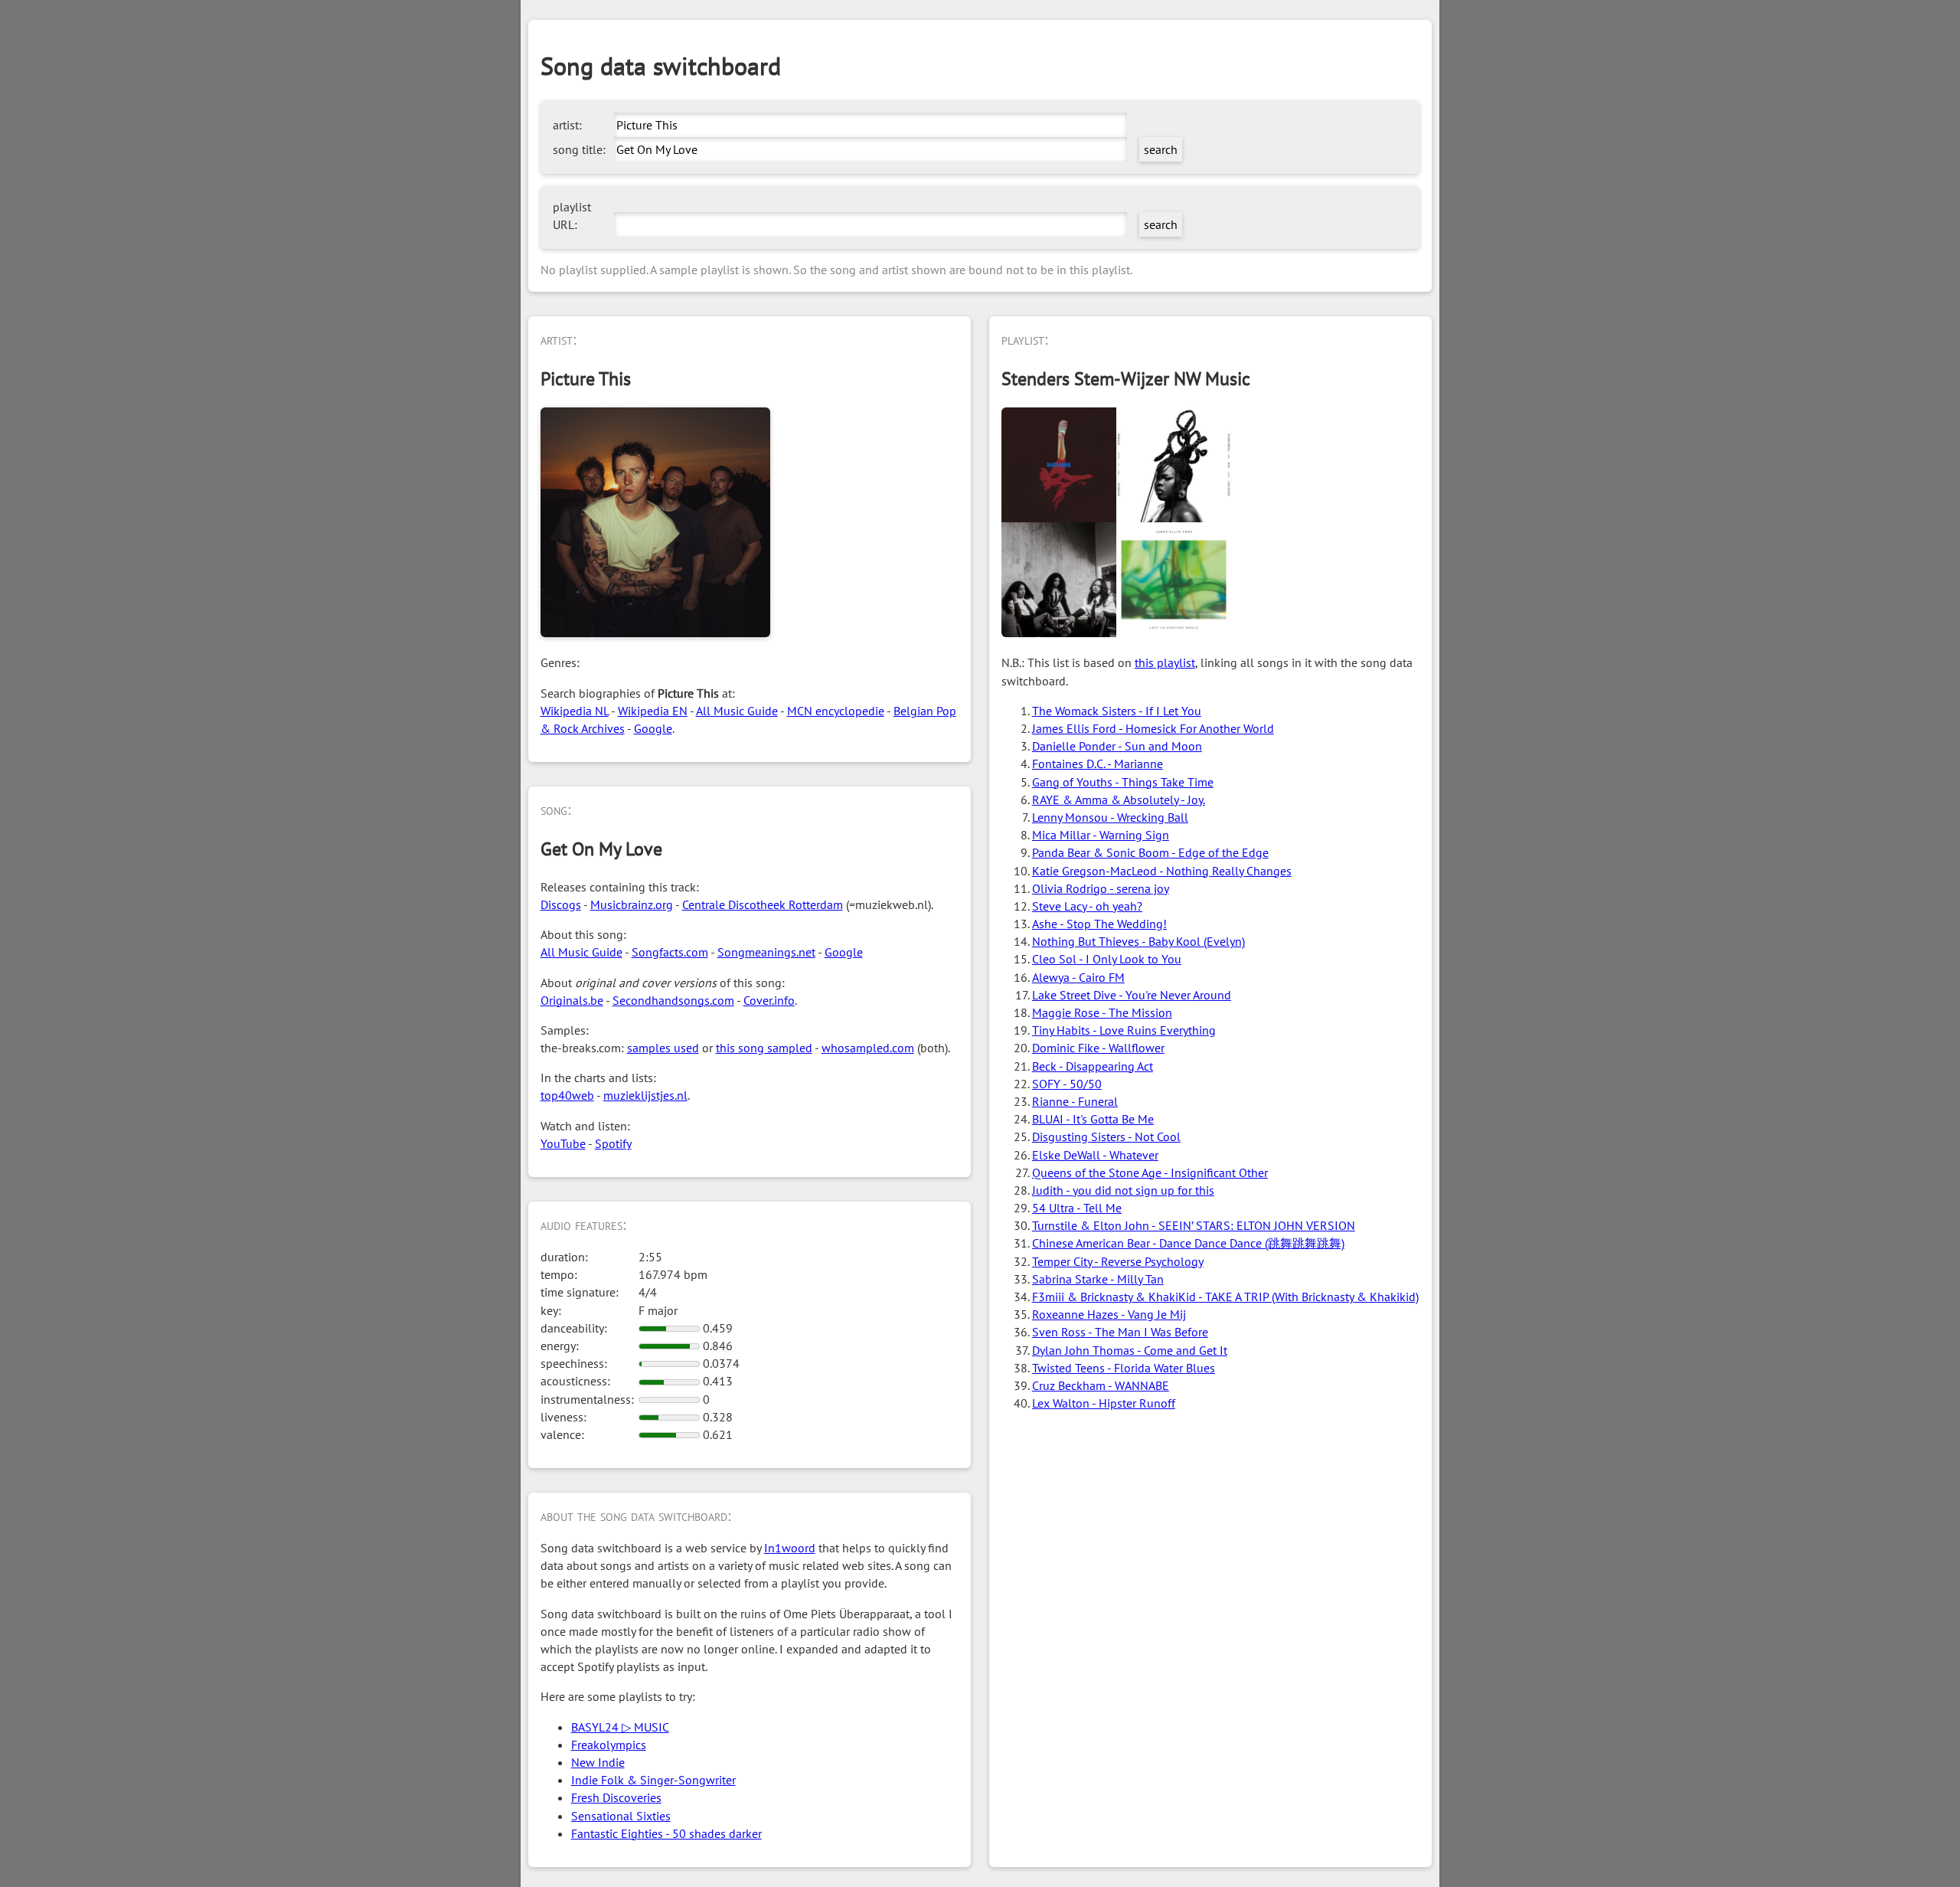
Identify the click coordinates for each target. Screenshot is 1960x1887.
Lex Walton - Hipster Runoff (1104, 1403)
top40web (567, 1095)
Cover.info (769, 1000)
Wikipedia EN (653, 711)
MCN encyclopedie (836, 711)
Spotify (613, 1143)
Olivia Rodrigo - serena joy (1101, 888)
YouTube (563, 1143)
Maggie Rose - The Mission (1102, 1012)
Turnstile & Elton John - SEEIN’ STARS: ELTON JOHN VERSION (1194, 1225)
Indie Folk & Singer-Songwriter (653, 1780)
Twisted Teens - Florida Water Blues (1124, 1368)
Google (653, 728)
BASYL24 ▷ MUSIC (620, 1727)
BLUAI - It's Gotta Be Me (1093, 1119)
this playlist (1165, 662)
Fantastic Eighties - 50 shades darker (666, 1833)
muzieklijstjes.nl (645, 1095)
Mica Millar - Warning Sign (1101, 835)
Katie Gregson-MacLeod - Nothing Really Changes (1162, 871)
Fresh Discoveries (616, 1797)
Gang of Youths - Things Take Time (1123, 782)
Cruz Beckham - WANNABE (1101, 1385)
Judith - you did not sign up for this (1123, 1190)
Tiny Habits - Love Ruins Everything (1124, 1030)
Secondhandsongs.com (673, 1000)
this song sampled (764, 1048)
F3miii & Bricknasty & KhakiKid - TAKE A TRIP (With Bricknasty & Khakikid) (1225, 1297)
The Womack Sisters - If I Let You (1117, 711)
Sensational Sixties (621, 1816)
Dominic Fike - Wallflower (1098, 1048)
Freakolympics (609, 1745)
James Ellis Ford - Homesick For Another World (1153, 728)
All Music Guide (737, 711)
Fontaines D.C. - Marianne (1098, 764)
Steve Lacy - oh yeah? (1087, 906)
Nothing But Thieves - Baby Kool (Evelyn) (1138, 941)
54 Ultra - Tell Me (1077, 1208)
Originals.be (572, 1000)
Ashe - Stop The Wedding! (1099, 924)
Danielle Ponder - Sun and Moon (1117, 746)
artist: (567, 125)
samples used (663, 1048)
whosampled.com (868, 1048)
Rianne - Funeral (1075, 1101)
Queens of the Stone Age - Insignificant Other (1150, 1172)
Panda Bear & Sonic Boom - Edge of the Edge (1150, 852)
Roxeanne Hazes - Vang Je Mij (1109, 1314)
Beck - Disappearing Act (1093, 1066)
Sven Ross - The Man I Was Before (1120, 1332)
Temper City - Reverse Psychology (1118, 1261)
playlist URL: (572, 216)
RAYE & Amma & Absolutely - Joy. (1119, 800)
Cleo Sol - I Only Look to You (1107, 959)
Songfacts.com (670, 952)
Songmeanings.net (766, 952)
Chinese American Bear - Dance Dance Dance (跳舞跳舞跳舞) (1188, 1243)
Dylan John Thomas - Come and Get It (1130, 1350)
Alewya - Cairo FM (1078, 977)
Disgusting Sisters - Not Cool (1106, 1136)
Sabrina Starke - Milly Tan (1098, 1279)
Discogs (561, 904)
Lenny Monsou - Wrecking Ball (1110, 817)
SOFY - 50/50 (1067, 1084)
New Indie (598, 1762)
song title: (579, 149)
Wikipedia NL (575, 711)
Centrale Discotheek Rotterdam (763, 904)
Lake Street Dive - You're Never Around (1132, 995)
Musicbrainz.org (632, 904)
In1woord (790, 1548)
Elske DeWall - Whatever (1095, 1155)
